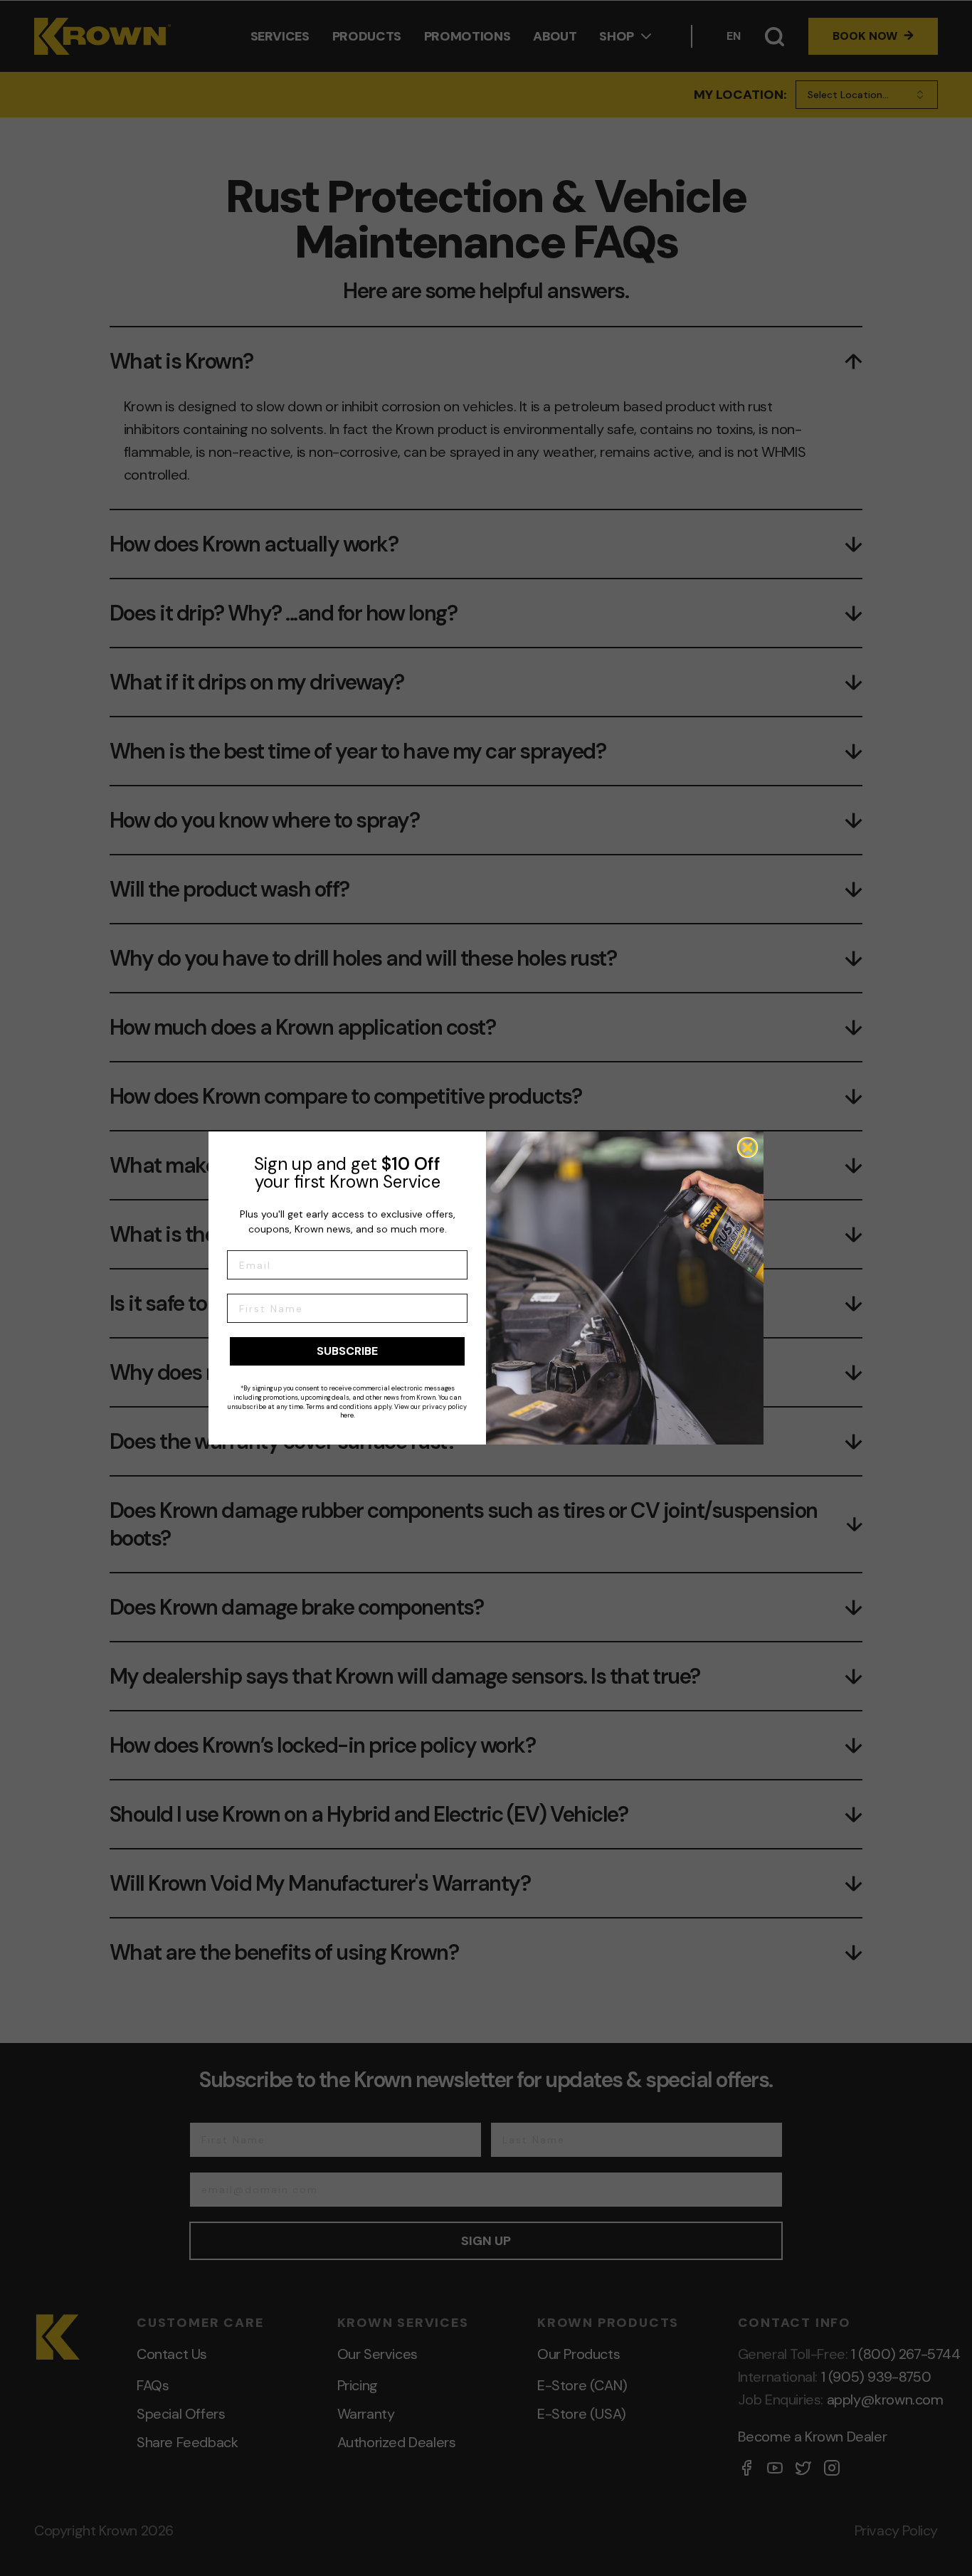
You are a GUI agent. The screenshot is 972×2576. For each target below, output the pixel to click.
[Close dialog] (748, 1147)
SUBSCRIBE (347, 1351)
